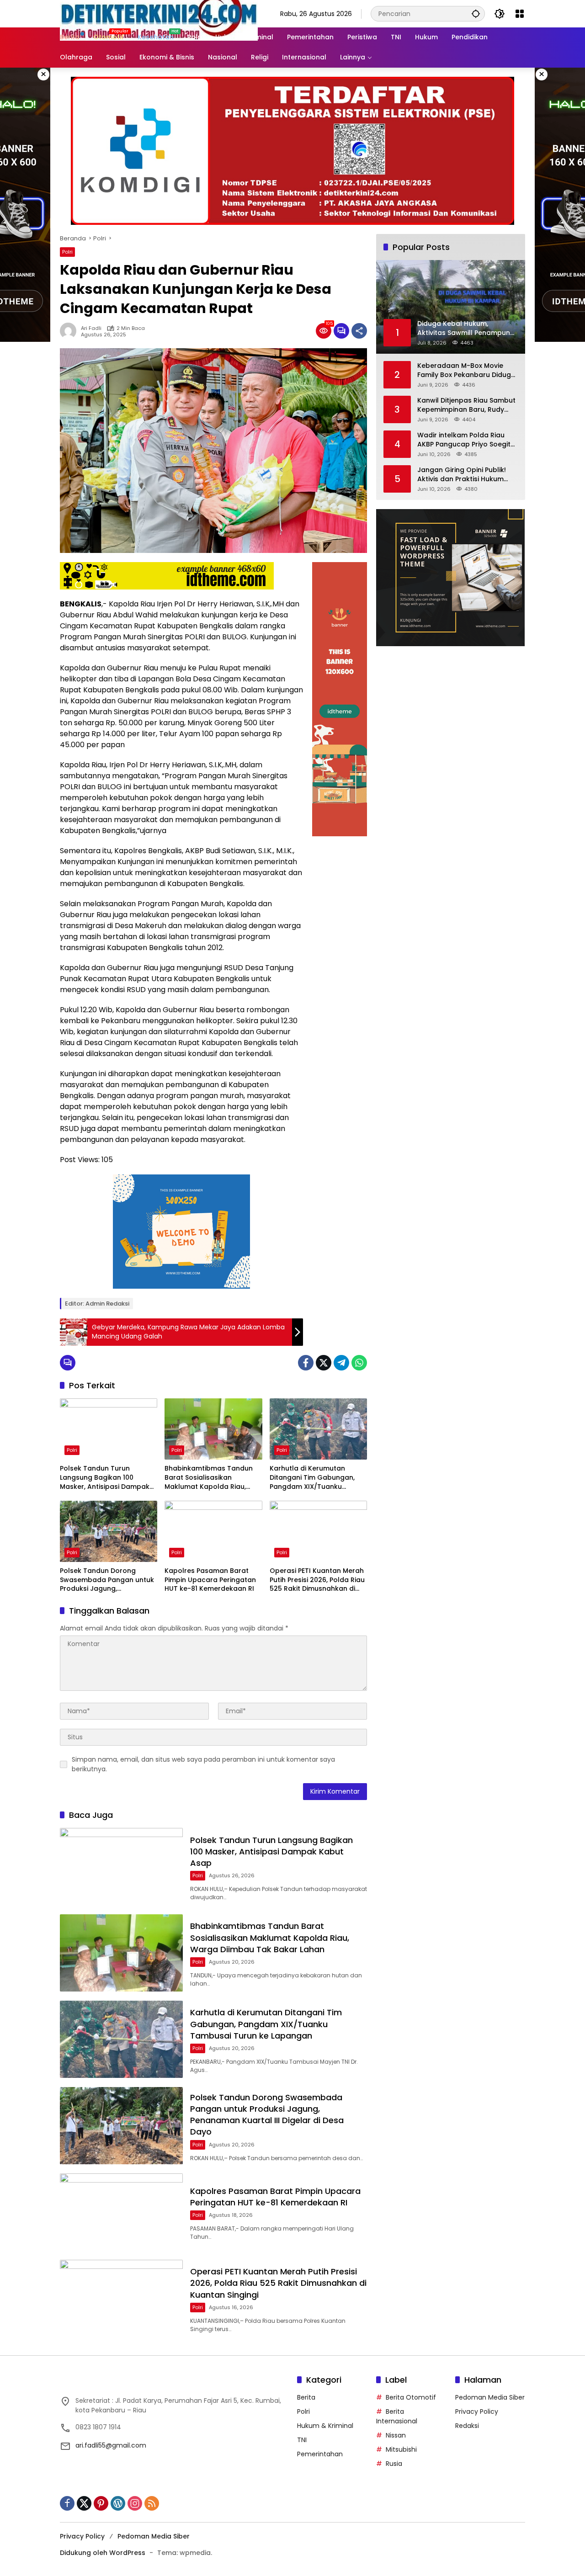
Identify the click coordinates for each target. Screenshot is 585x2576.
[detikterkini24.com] (159, 13)
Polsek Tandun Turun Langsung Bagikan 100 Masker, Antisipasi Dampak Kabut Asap (105, 1478)
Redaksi (467, 2426)
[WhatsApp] (359, 1363)
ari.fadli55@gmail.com (111, 2445)
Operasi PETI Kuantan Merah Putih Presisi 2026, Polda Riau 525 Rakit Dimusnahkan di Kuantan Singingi (317, 1580)
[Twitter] (324, 1363)
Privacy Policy (477, 2411)
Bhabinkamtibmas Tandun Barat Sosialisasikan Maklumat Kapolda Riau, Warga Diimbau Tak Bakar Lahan (209, 1478)
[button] (476, 13)
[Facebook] (306, 1363)
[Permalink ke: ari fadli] (70, 331)
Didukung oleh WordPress (103, 2553)
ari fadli (91, 328)
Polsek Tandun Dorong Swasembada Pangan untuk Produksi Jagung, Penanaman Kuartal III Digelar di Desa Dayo (107, 1580)
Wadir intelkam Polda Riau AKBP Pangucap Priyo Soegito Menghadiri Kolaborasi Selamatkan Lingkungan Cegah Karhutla (466, 440)
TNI (302, 2440)
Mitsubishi (401, 2449)
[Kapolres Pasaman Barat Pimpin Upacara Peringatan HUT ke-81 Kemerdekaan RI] (213, 1531)
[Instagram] (135, 2503)
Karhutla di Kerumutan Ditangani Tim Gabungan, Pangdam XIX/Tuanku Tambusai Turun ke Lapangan (312, 1478)
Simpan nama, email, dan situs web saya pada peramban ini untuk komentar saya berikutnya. (203, 1764)
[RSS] (152, 2503)
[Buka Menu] (520, 14)
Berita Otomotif (411, 2397)
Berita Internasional (397, 2416)
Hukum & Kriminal (325, 2426)
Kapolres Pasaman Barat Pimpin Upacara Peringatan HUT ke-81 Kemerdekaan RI (210, 1580)
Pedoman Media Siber (490, 2397)
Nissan (396, 2435)
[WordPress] (118, 2503)
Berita (306, 2397)
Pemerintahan (320, 2454)
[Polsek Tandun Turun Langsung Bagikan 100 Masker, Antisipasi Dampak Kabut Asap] (109, 1429)
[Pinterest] (101, 2503)
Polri (67, 252)
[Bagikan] (359, 331)
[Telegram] (341, 1363)
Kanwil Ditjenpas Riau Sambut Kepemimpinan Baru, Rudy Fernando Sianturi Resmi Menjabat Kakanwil (466, 405)
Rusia (394, 2464)
